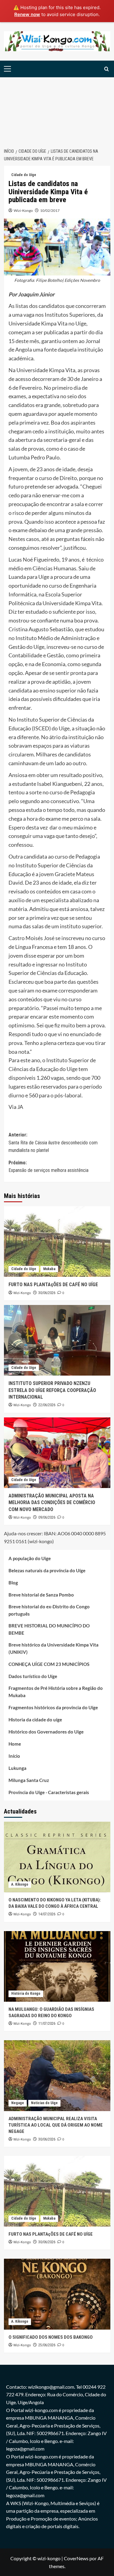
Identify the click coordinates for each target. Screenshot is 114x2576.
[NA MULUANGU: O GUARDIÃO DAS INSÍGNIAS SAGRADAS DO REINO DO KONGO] (57, 1966)
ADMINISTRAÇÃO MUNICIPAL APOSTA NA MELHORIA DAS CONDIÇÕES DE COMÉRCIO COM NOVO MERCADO (52, 1503)
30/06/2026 (47, 1293)
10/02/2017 (50, 210)
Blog (13, 1583)
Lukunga (17, 1768)
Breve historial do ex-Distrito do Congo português (49, 1610)
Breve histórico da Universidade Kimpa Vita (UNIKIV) (54, 1648)
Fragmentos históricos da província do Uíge (53, 1707)
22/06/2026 (47, 1405)
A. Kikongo (20, 1884)
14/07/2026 (47, 1914)
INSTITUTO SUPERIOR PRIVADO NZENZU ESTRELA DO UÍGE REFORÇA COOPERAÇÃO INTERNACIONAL (52, 1390)
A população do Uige (30, 1558)
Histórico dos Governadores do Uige (46, 1732)
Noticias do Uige (44, 2103)
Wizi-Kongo (23, 210)
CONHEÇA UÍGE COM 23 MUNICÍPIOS (49, 1664)
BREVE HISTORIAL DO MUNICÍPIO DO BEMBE (49, 1629)
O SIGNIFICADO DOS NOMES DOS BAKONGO (51, 2337)
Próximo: (48, 1167)
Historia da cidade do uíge (35, 1720)
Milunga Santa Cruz (29, 1780)
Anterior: (53, 1143)
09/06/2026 (47, 1517)
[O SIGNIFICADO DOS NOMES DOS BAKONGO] (57, 2294)
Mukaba (49, 1269)
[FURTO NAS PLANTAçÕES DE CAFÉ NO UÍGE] (57, 1241)
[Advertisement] (57, 109)
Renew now (27, 14)
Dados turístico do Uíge (33, 1676)
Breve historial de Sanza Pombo (41, 1595)
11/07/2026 (47, 2024)
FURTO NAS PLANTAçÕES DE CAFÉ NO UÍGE (53, 1285)
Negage (18, 2103)
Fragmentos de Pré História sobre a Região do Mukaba (56, 1692)
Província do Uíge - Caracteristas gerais (49, 1792)
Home (15, 1744)
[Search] (107, 69)
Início (14, 1756)
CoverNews (76, 2558)
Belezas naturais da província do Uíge (47, 1570)
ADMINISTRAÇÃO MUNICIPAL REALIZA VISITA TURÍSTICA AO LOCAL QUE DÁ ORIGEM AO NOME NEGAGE (56, 2125)
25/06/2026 (47, 2345)
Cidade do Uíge (24, 175)
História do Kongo (26, 1994)
